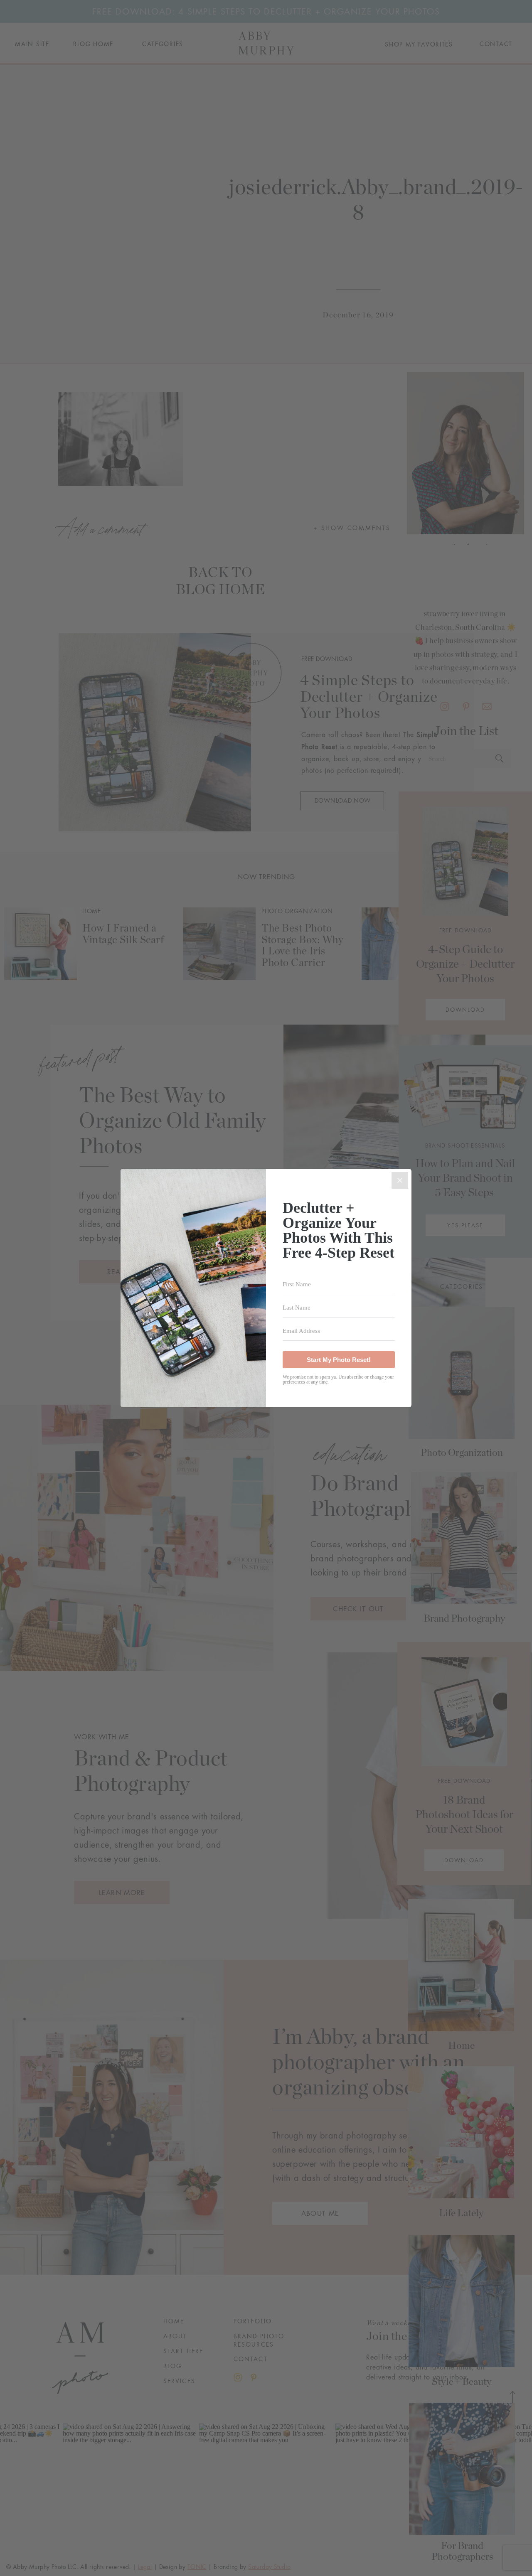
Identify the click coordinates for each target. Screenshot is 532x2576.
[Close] (400, 1180)
